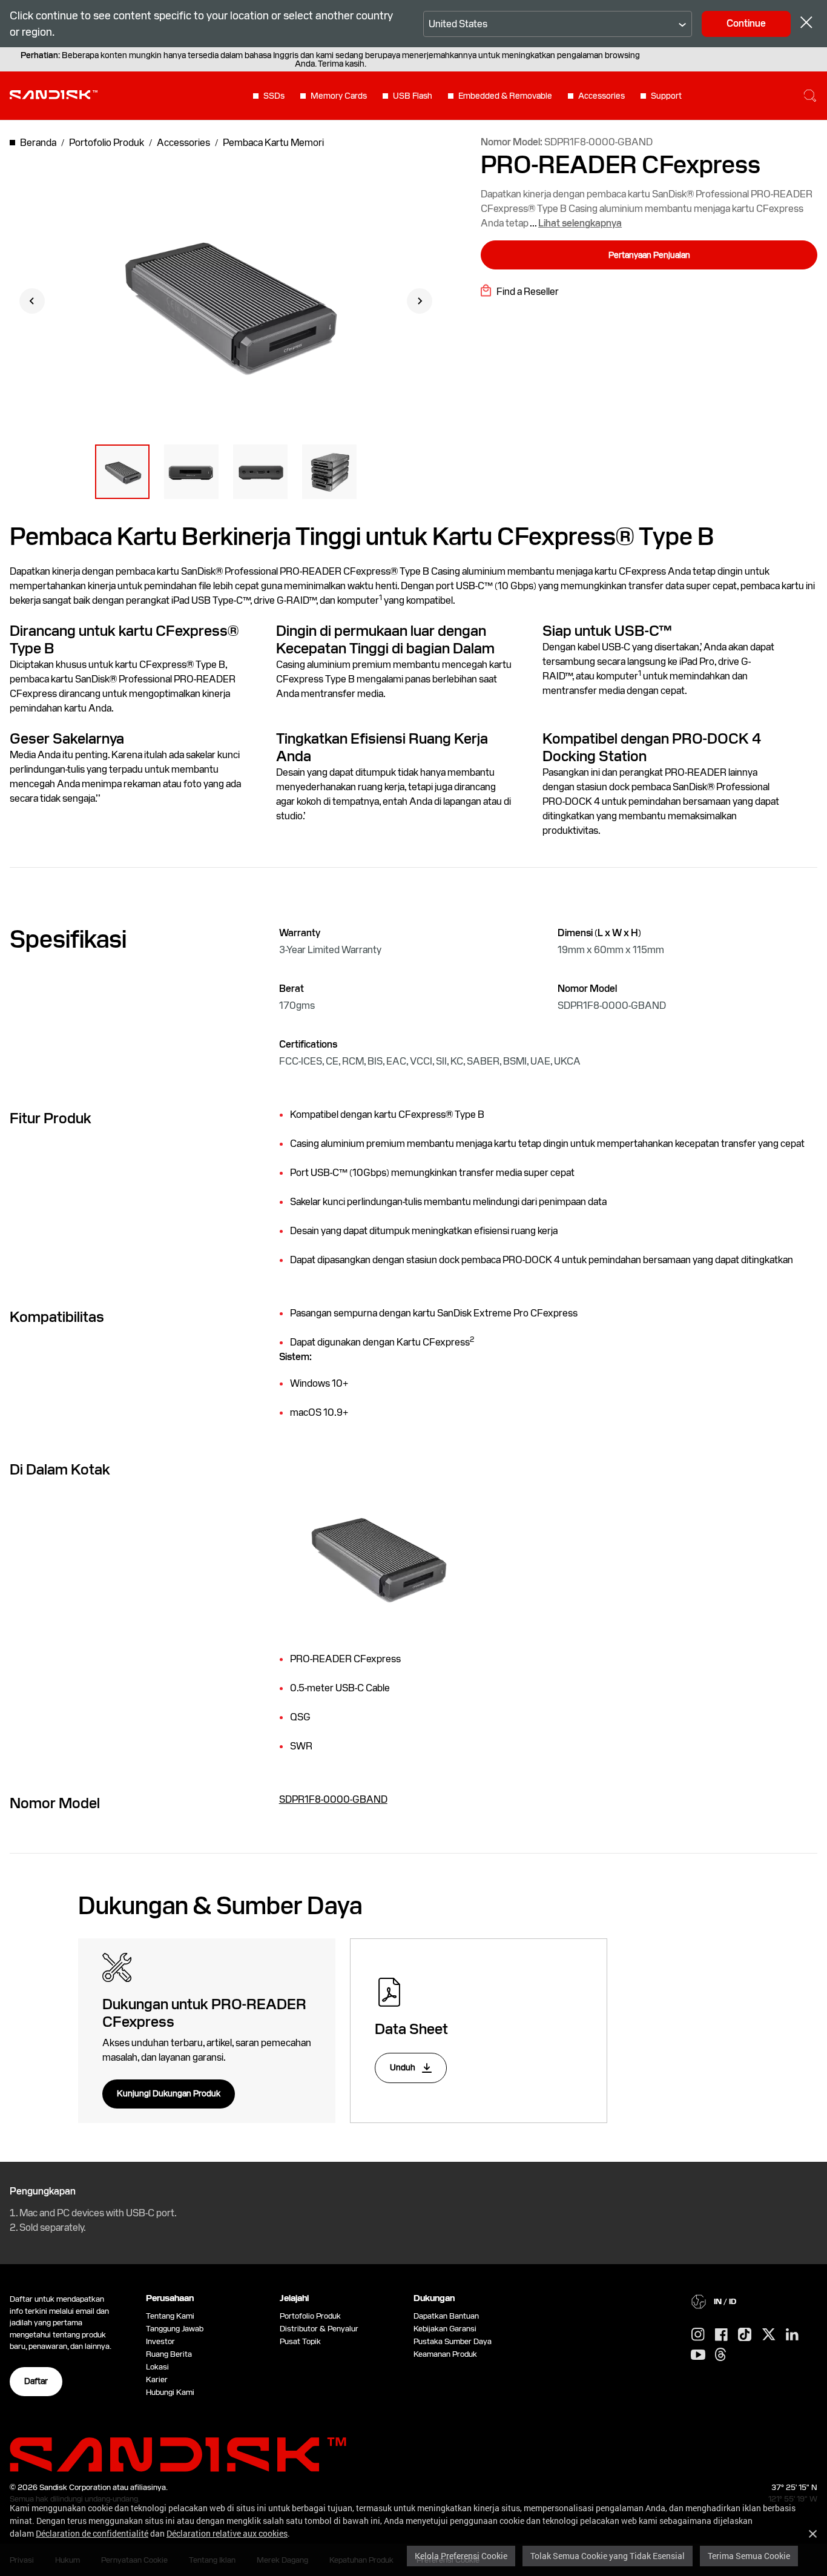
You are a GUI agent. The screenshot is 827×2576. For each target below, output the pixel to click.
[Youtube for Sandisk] (698, 2355)
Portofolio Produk (310, 2316)
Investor (160, 2341)
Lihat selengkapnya (580, 223)
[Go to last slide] (32, 301)
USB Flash (413, 96)
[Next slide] (420, 301)
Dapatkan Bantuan (446, 2316)
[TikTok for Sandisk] (745, 2335)
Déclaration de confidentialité (92, 2533)
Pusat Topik (300, 2341)
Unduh (404, 2067)
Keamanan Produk (445, 2354)
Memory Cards (339, 96)
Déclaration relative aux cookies (227, 2533)
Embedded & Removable (505, 96)
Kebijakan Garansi (445, 2329)
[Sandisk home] (54, 94)
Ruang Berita (169, 2354)
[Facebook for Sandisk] (721, 2335)
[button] (122, 472)
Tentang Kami (170, 2316)
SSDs (274, 96)
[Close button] (806, 24)
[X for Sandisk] (769, 2335)
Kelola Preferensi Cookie (461, 2556)
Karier (157, 2379)
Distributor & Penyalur (319, 2329)
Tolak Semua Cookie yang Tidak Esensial (608, 2556)
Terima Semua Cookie (749, 2556)
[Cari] (810, 96)
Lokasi (157, 2367)
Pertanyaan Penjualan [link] (649, 255)
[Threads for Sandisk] (720, 2355)
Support (666, 96)
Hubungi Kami (170, 2392)
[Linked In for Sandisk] (792, 2335)
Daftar (36, 2381)
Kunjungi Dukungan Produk (169, 2093)
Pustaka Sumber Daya (453, 2341)
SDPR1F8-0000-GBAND (333, 1799)
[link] (520, 290)
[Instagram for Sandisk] (698, 2335)
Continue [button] (746, 23)
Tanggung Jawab (175, 2329)
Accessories (601, 96)
